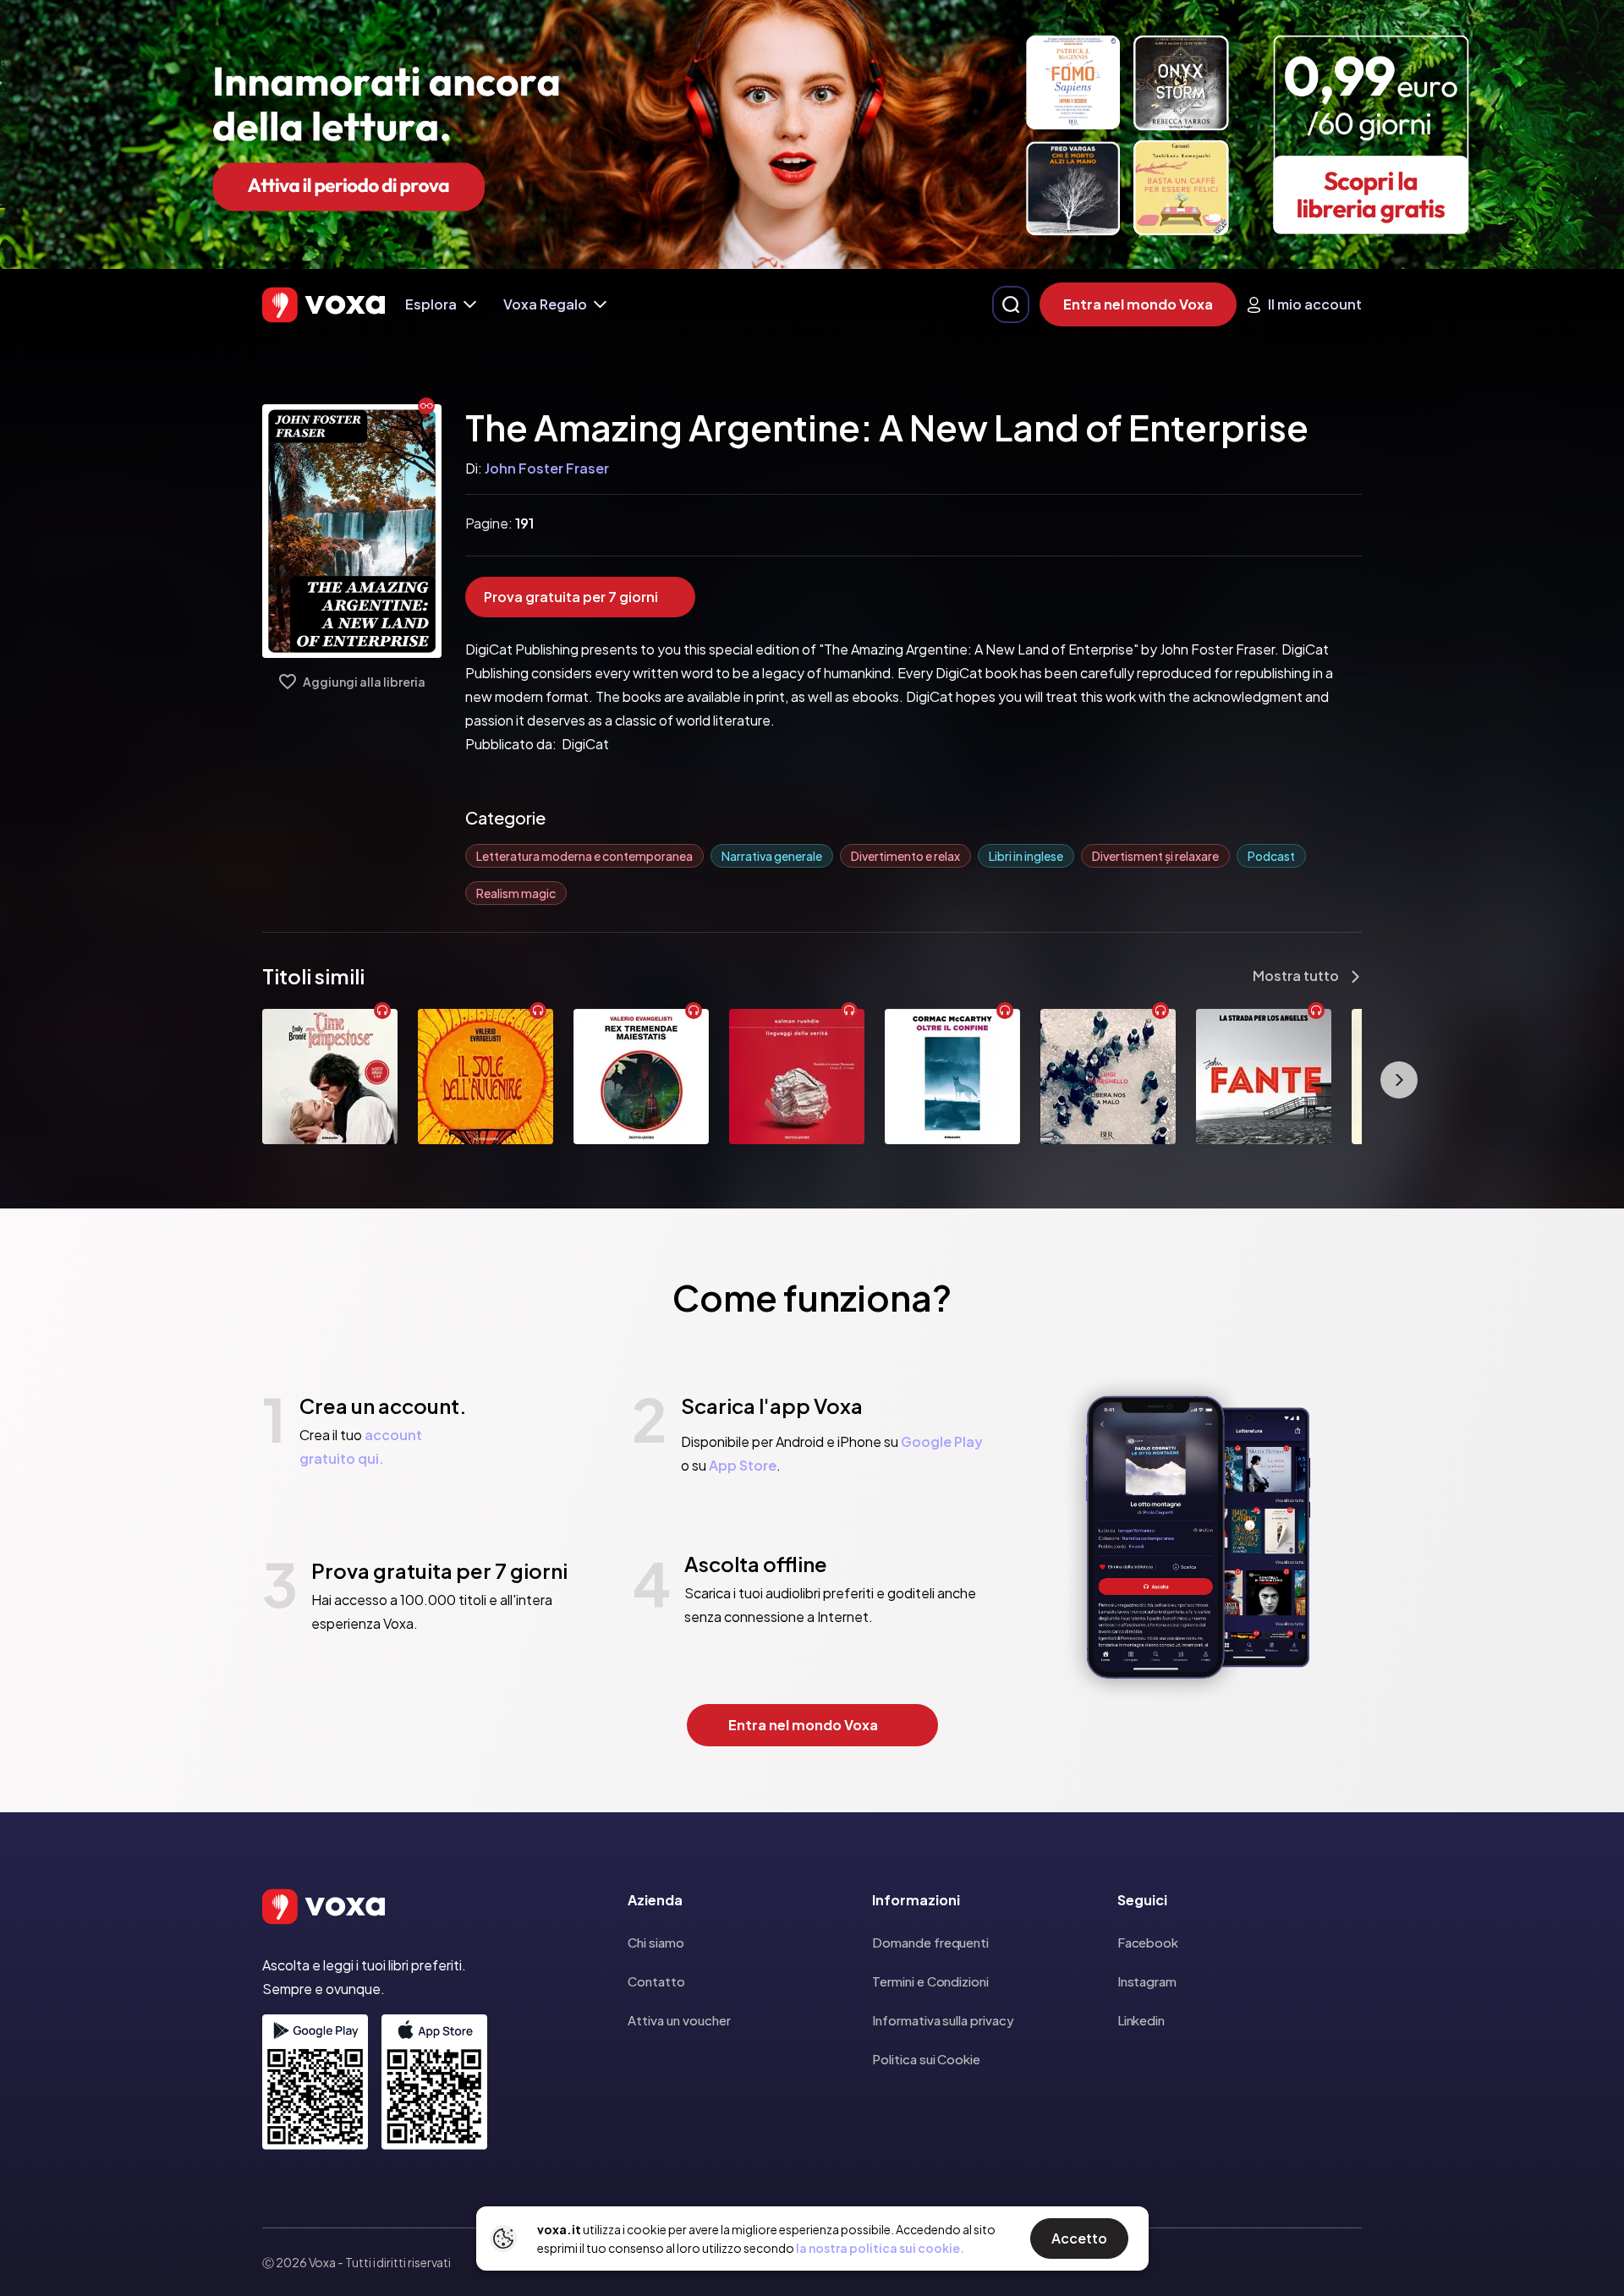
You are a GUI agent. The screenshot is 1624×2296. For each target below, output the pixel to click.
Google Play (942, 1441)
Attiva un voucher (679, 2020)
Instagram (1147, 1981)
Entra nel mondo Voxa (1138, 304)
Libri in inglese (1026, 856)
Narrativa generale (772, 856)
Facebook (1148, 1942)
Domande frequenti (930, 1942)
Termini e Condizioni (930, 1981)
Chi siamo (656, 1942)
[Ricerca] (1011, 304)
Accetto (1079, 2238)
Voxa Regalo (545, 304)
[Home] (324, 305)
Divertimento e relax (905, 856)
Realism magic (516, 893)
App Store (743, 1465)
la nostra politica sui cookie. (880, 2248)
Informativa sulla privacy (943, 2020)
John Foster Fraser (547, 468)
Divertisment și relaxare (1155, 856)
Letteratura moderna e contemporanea (584, 856)
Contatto (656, 1981)
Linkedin (1141, 2020)
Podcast (1271, 856)
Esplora (431, 304)
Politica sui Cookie (926, 2059)
